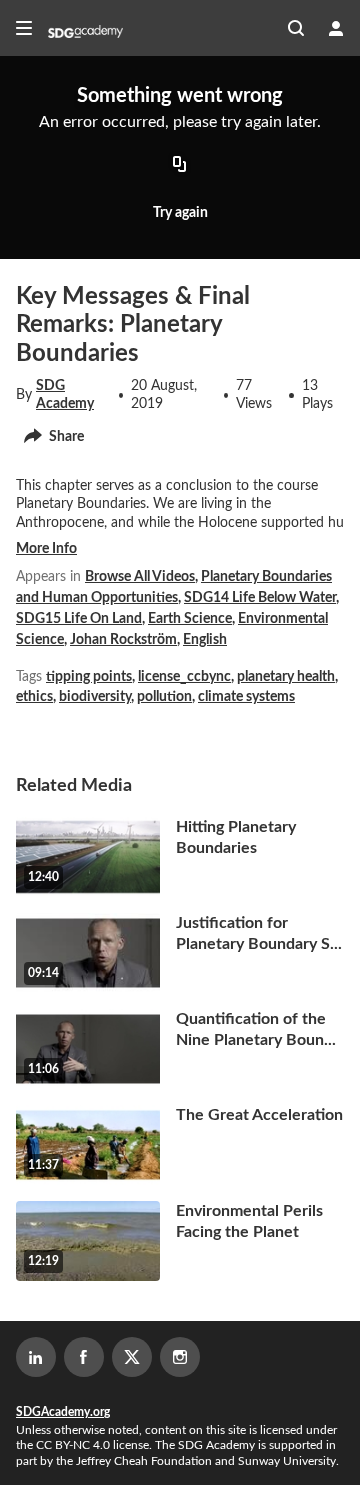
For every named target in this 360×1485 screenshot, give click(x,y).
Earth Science (190, 619)
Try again (180, 213)
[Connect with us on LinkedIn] (36, 1357)
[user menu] (336, 28)
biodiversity (95, 697)
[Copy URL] (180, 165)
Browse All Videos (140, 577)
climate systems (246, 697)
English (205, 640)
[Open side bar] (24, 28)
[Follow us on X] (132, 1357)
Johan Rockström (123, 640)
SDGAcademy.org (63, 1412)
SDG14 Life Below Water (260, 598)
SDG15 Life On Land (79, 619)
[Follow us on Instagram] (180, 1357)
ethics (34, 697)
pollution (164, 697)
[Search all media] (296, 28)
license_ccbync (184, 677)
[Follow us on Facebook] (84, 1357)
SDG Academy (65, 395)
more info (46, 549)
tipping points (89, 677)
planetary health (286, 677)
